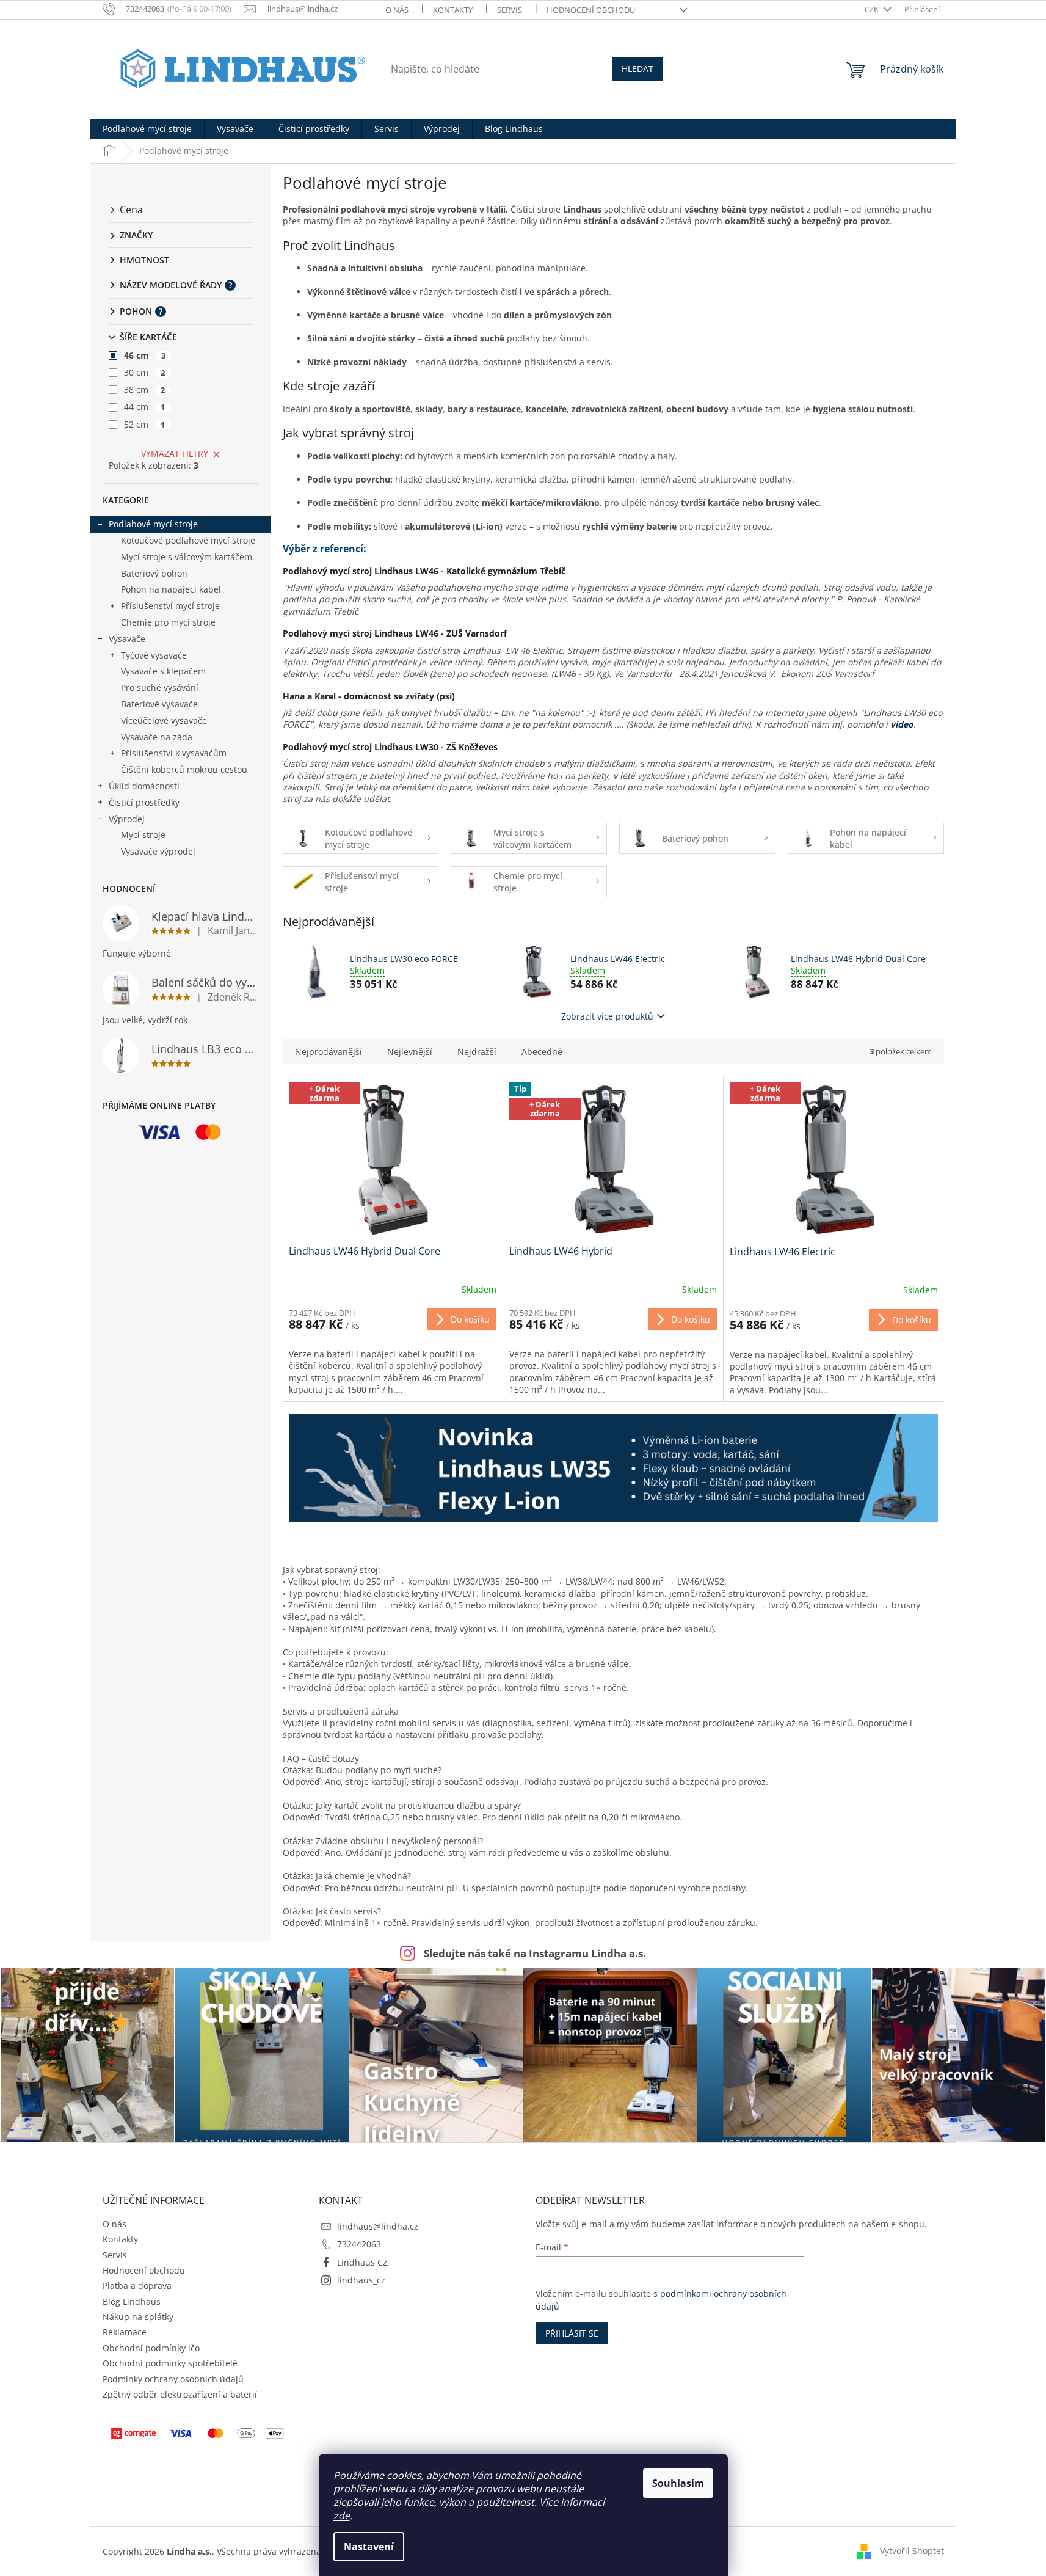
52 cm (145, 424)
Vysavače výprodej (158, 851)
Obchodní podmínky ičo (151, 2348)
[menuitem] (147, 129)
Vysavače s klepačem (163, 671)
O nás (397, 10)
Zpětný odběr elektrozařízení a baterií (180, 2394)
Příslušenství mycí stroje (170, 606)
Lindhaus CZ (362, 2262)
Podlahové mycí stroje (153, 524)
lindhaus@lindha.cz (378, 2226)
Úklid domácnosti (144, 786)
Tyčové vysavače (154, 655)
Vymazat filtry (175, 454)
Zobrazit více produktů (607, 1016)
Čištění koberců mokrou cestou (184, 769)
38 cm (145, 389)
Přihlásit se (572, 2333)
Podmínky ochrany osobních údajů (173, 2379)
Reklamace (125, 2332)
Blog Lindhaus (132, 2301)
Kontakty (453, 10)
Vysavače (127, 639)
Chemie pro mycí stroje (168, 622)
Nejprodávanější (329, 1052)
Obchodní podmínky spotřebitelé (170, 2363)
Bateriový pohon (154, 573)
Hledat (637, 69)
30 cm (145, 372)
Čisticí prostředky (144, 802)
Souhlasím (678, 2483)
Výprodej (127, 819)
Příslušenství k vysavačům (174, 753)
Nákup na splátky (138, 2317)
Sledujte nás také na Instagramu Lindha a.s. (535, 1953)
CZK (873, 9)
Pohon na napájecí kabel (171, 589)
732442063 (359, 2244)
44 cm (145, 407)
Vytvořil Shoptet (912, 2550)
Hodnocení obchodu (591, 10)
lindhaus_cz (361, 2280)
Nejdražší (477, 1052)
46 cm (145, 355)
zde (342, 2516)
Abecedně (542, 1052)
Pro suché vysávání (160, 688)
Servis (510, 10)
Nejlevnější (410, 1052)
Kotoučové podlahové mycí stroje (188, 540)
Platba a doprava (137, 2286)
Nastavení (369, 2547)
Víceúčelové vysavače (164, 721)
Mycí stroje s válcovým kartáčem (187, 557)
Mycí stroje (143, 835)
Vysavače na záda (157, 737)
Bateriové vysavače (159, 704)
